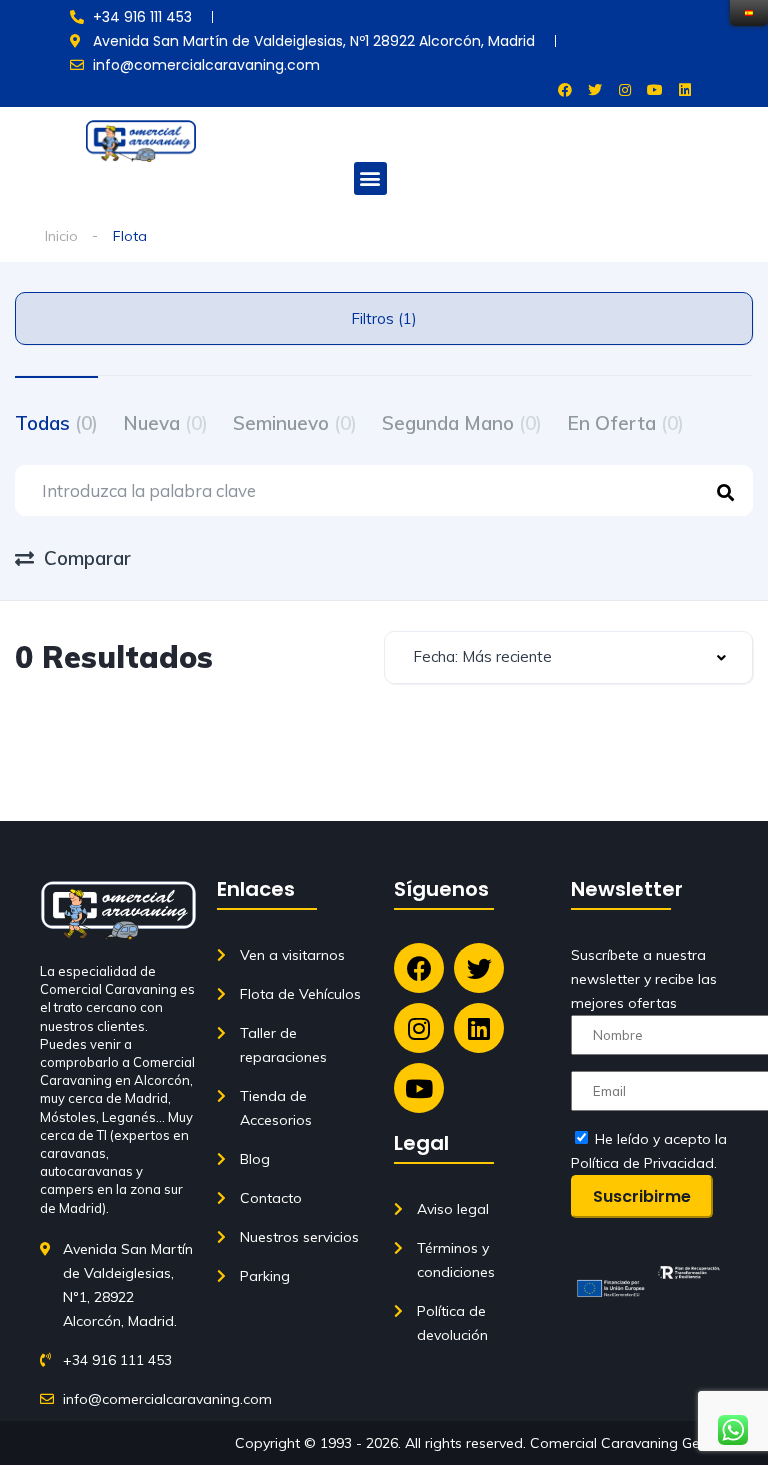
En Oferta (625, 423)
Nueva (165, 423)
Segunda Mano (462, 423)
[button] (370, 178)
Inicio (61, 236)
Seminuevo (295, 423)
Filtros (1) (384, 318)
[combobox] (568, 657)
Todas (56, 423)
